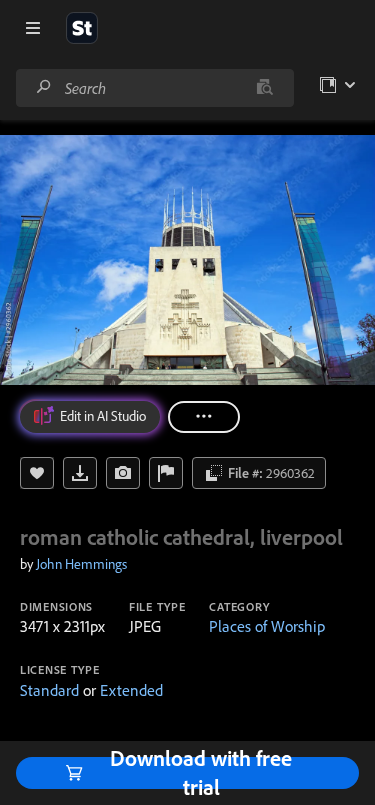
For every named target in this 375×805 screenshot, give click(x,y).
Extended (131, 690)
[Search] (44, 87)
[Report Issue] (166, 473)
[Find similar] (264, 88)
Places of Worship (267, 626)
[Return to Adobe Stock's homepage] (82, 28)
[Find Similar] (123, 473)
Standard (49, 690)
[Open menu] (33, 28)
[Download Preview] (80, 473)
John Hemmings (81, 564)
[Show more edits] (204, 417)
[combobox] (154, 88)
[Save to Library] (37, 473)
